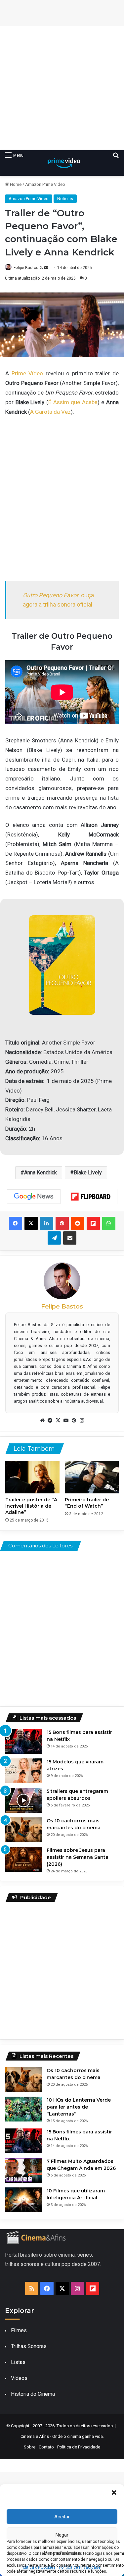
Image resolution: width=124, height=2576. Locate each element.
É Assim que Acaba (73, 402)
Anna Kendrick (41, 1173)
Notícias (65, 199)
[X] (58, 1421)
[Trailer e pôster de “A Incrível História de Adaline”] (32, 1477)
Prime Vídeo (27, 373)
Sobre (30, 2447)
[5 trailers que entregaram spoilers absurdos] (23, 1800)
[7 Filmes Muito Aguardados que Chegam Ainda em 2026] (23, 2170)
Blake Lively (88, 1173)
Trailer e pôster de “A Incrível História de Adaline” (31, 1506)
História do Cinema (33, 2394)
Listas (18, 2362)
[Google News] (34, 1197)
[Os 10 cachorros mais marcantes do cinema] (23, 1830)
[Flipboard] (91, 1197)
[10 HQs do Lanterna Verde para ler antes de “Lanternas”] (23, 2109)
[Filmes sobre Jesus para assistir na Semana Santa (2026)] (23, 1859)
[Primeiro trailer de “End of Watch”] (92, 1477)
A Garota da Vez (50, 412)
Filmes (19, 2330)
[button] (114, 2493)
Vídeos (19, 2378)
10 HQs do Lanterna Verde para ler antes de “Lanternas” (79, 2107)
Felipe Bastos (26, 268)
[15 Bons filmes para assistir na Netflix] (23, 1741)
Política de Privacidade (79, 2447)
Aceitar (62, 2517)
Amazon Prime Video (45, 184)
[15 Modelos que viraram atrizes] (23, 1771)
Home (15, 184)
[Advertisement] (62, 88)
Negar (62, 2535)
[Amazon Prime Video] (62, 163)
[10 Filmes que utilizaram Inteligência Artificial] (23, 2200)
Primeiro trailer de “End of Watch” (87, 1503)
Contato (46, 2447)
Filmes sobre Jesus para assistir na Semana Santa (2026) (78, 1857)
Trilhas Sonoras (29, 2346)
